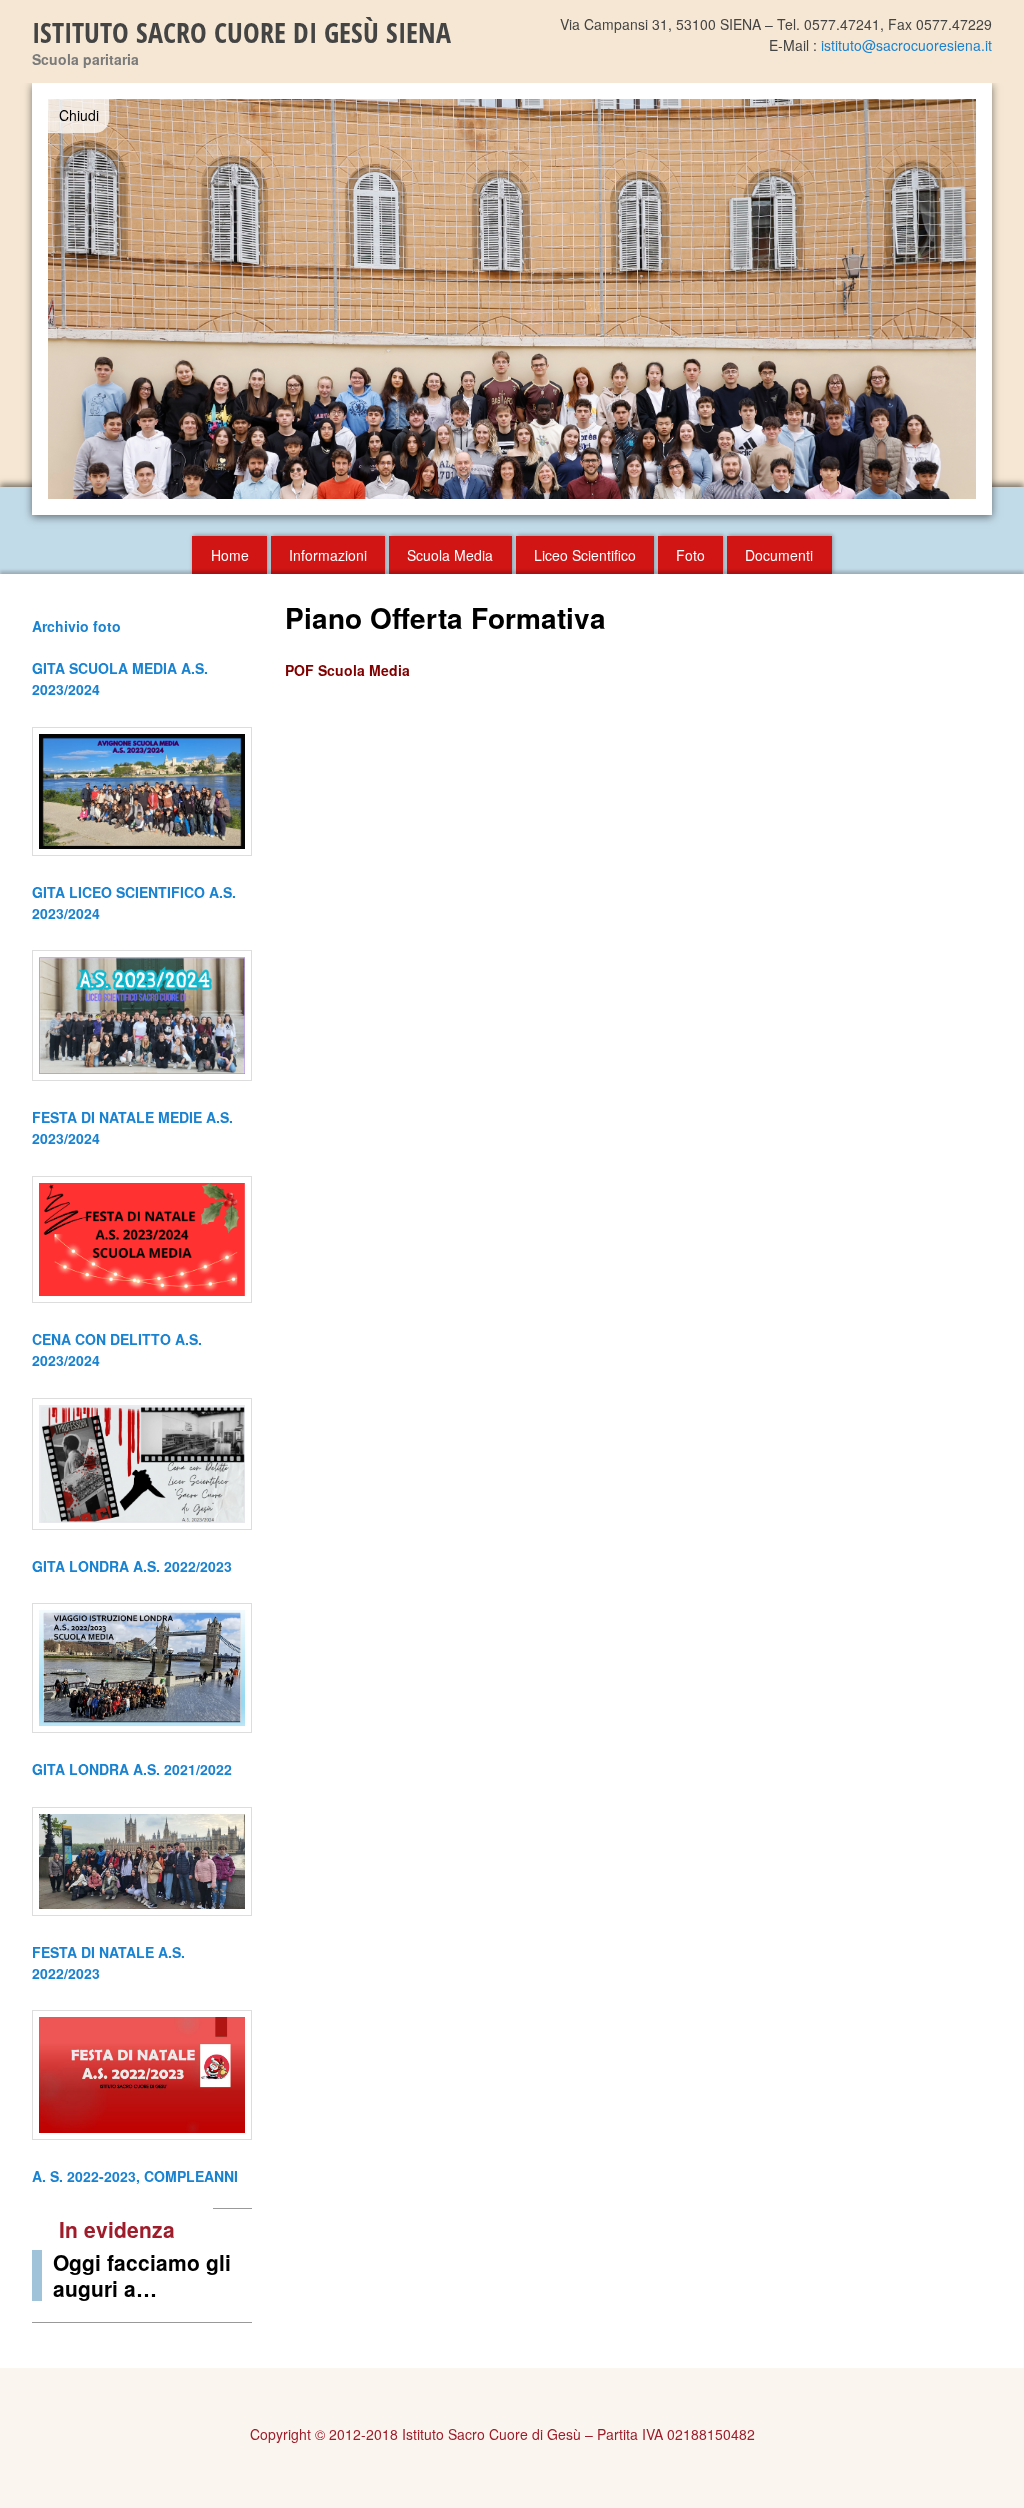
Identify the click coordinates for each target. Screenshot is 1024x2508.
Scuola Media (450, 555)
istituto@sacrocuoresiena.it (906, 45)
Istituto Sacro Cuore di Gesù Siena (241, 32)
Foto (690, 555)
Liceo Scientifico (585, 555)
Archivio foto (76, 626)
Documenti (779, 555)
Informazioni (328, 555)
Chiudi (79, 115)
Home (230, 555)
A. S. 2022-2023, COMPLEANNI (135, 2176)
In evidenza (117, 2229)
